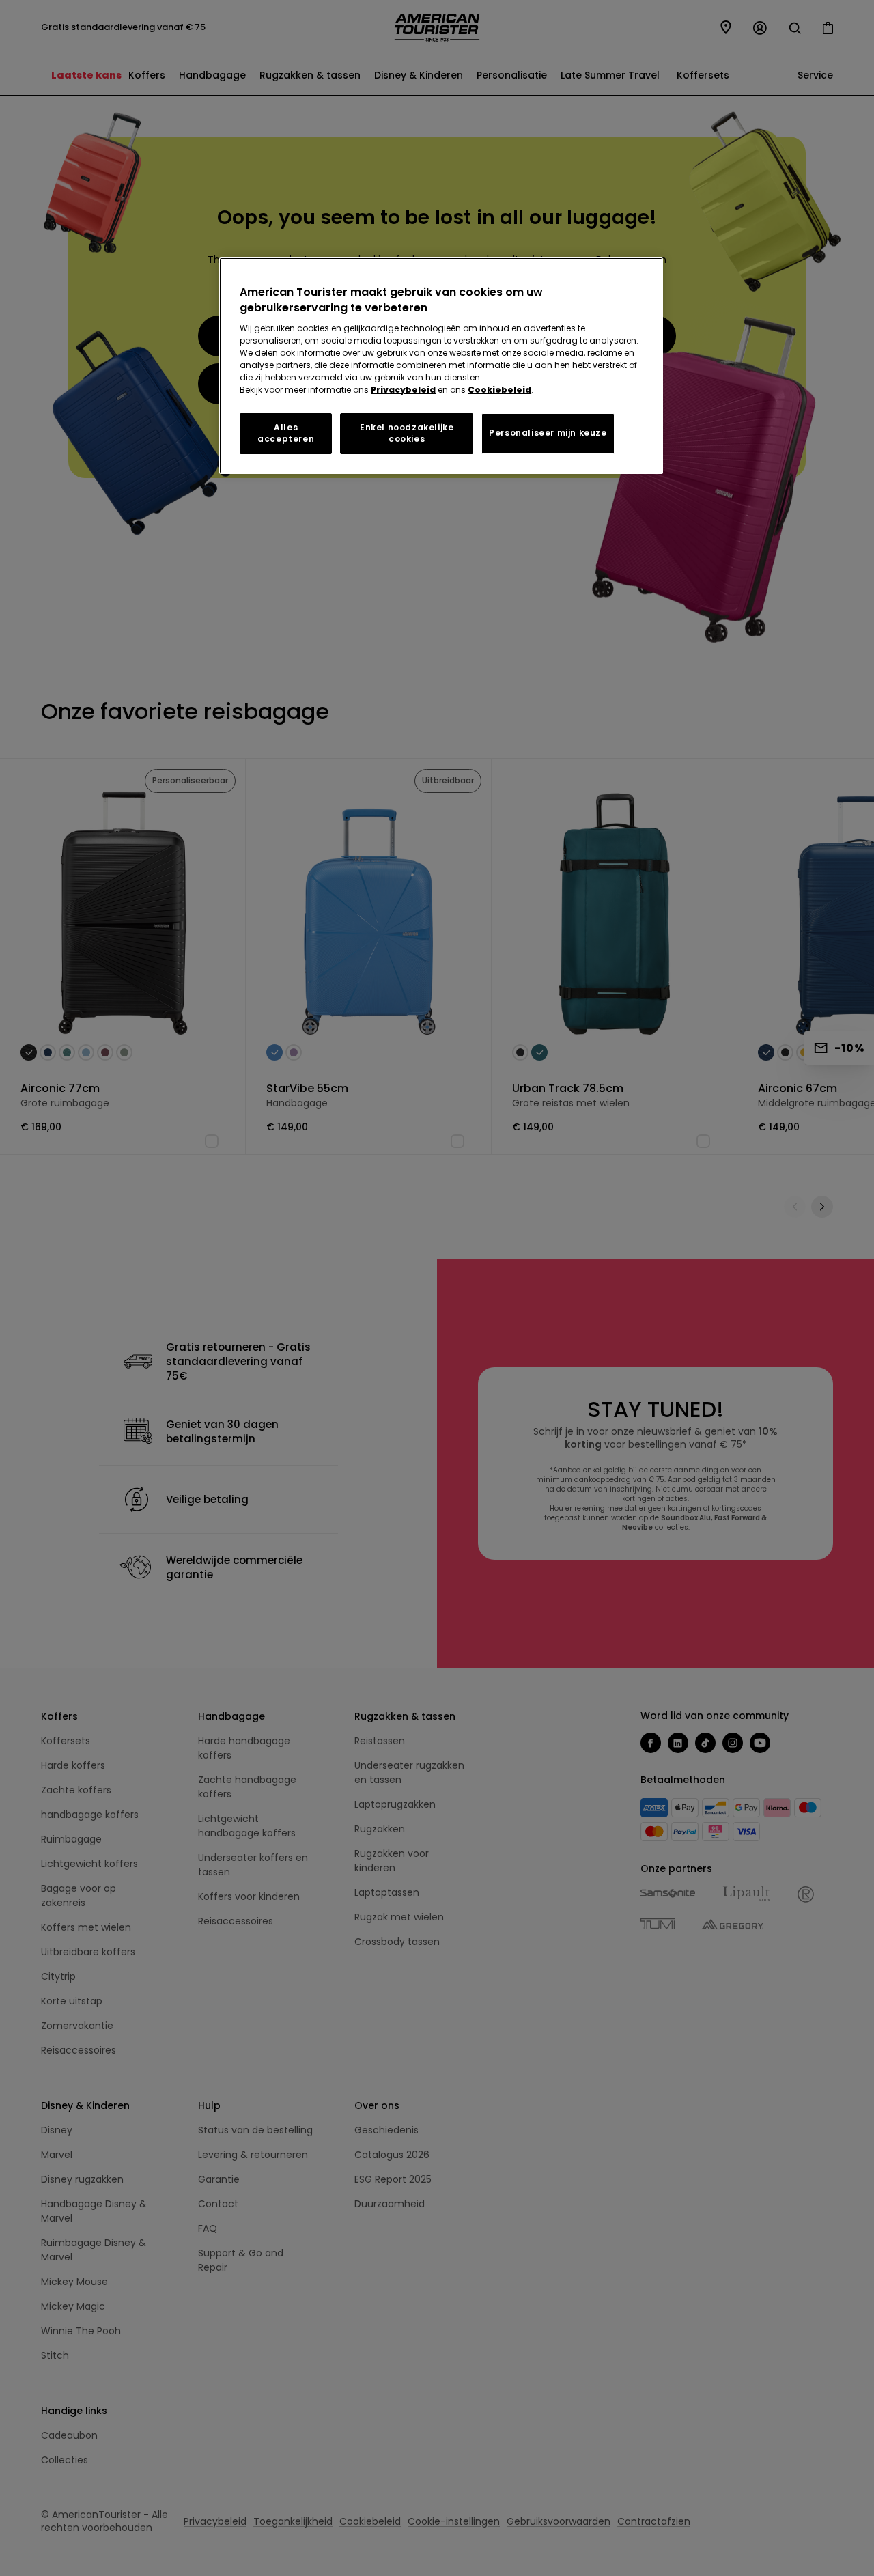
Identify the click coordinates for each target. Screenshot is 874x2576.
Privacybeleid (403, 390)
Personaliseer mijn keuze (548, 433)
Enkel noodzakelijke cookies (407, 433)
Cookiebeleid (499, 390)
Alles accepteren (286, 433)
